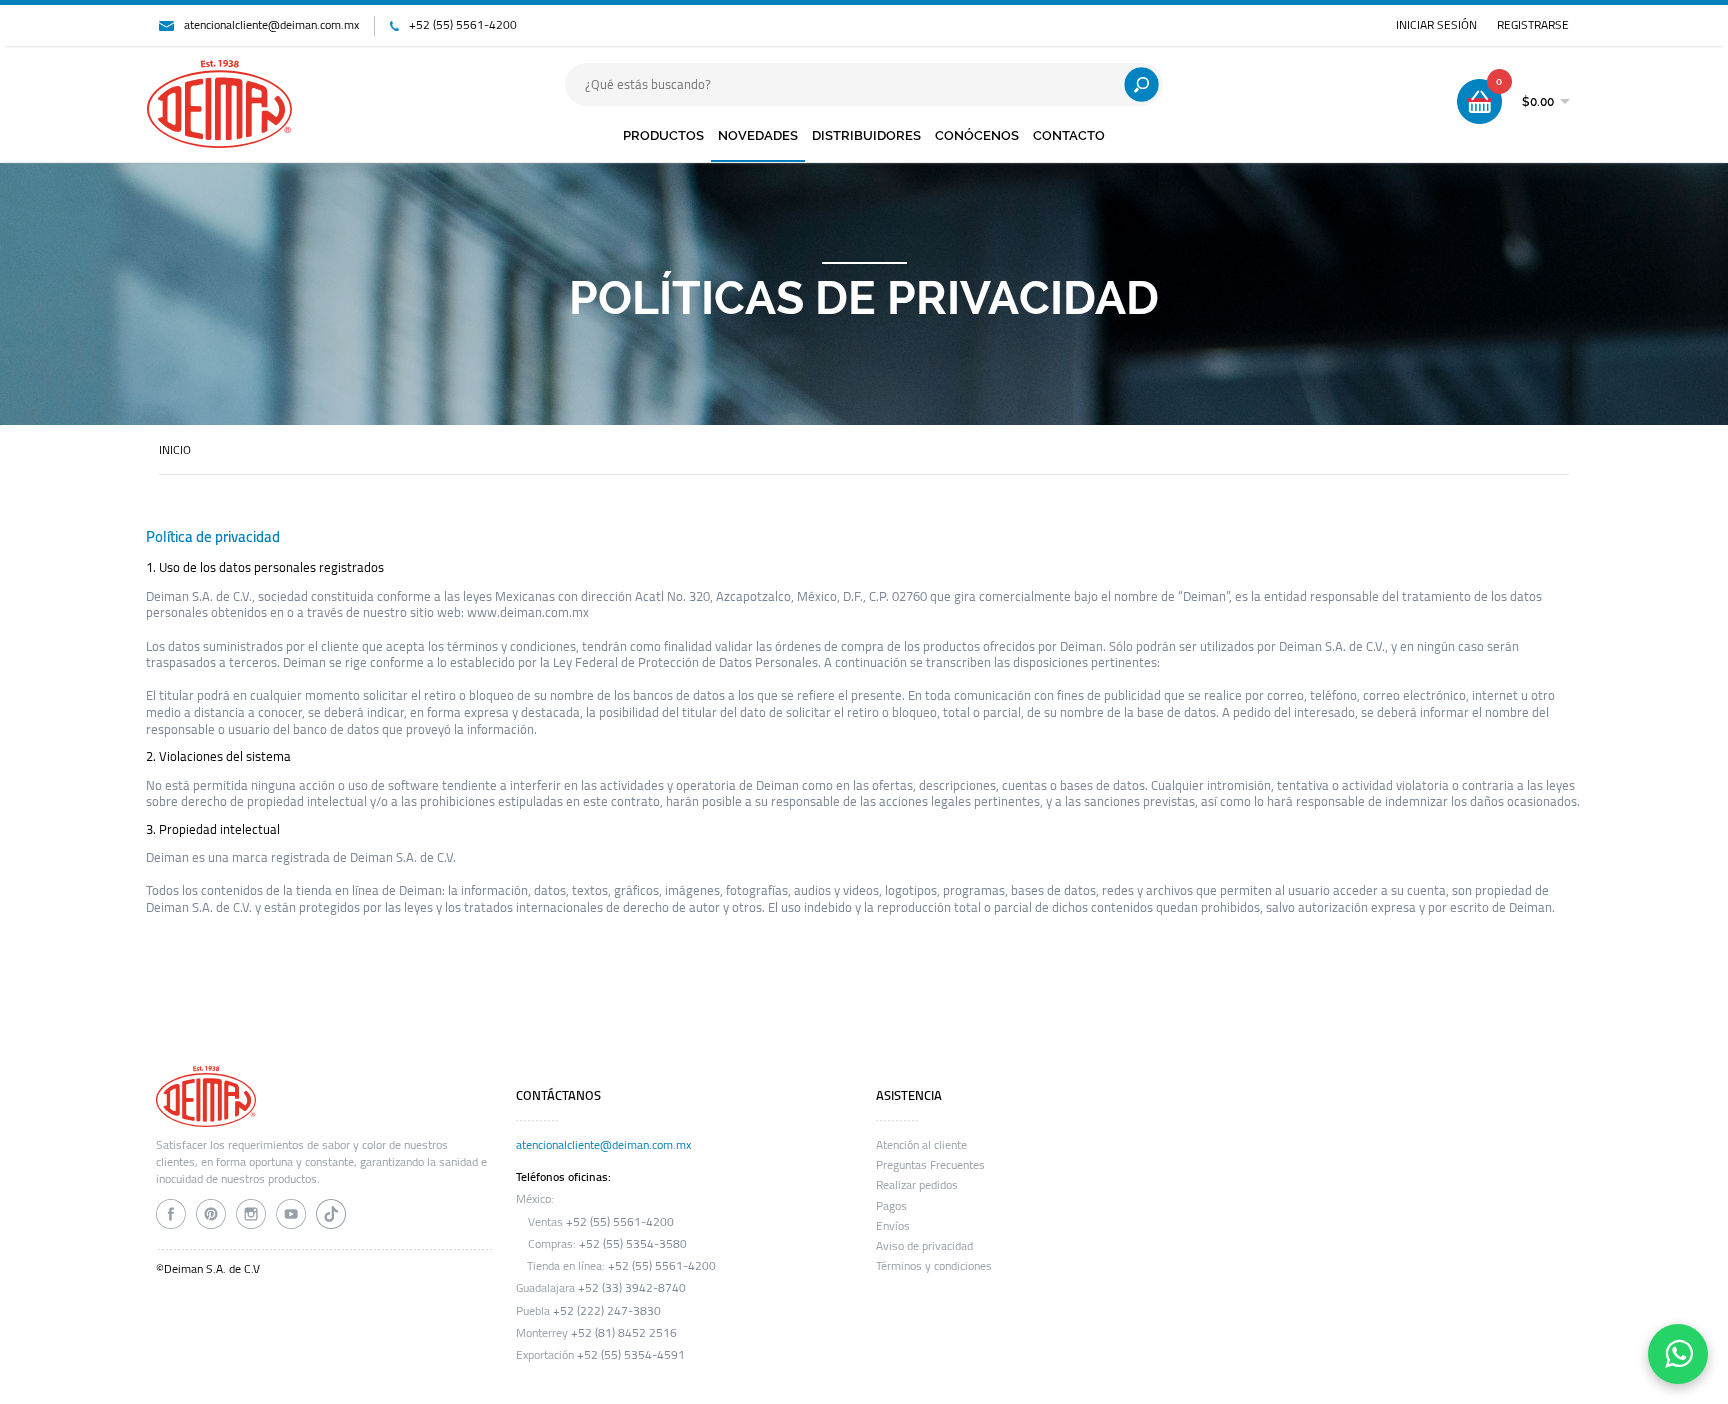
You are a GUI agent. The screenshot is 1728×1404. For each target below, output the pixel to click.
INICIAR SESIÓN (1436, 25)
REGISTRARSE (1533, 25)
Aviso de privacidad (924, 1246)
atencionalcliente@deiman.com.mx (271, 25)
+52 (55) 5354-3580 (633, 1244)
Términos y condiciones (934, 1266)
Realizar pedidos (917, 1185)
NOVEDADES (758, 135)
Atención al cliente (921, 1145)
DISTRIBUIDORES (866, 135)
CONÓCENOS (977, 135)
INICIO (175, 450)
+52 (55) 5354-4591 (631, 1355)
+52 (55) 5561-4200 (463, 25)
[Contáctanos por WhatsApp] (1678, 1354)
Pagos (891, 1206)
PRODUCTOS (663, 135)
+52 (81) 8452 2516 (624, 1333)
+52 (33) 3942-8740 (632, 1288)
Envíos (893, 1226)
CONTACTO (1069, 135)
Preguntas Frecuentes (930, 1165)
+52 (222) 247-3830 (607, 1311)
